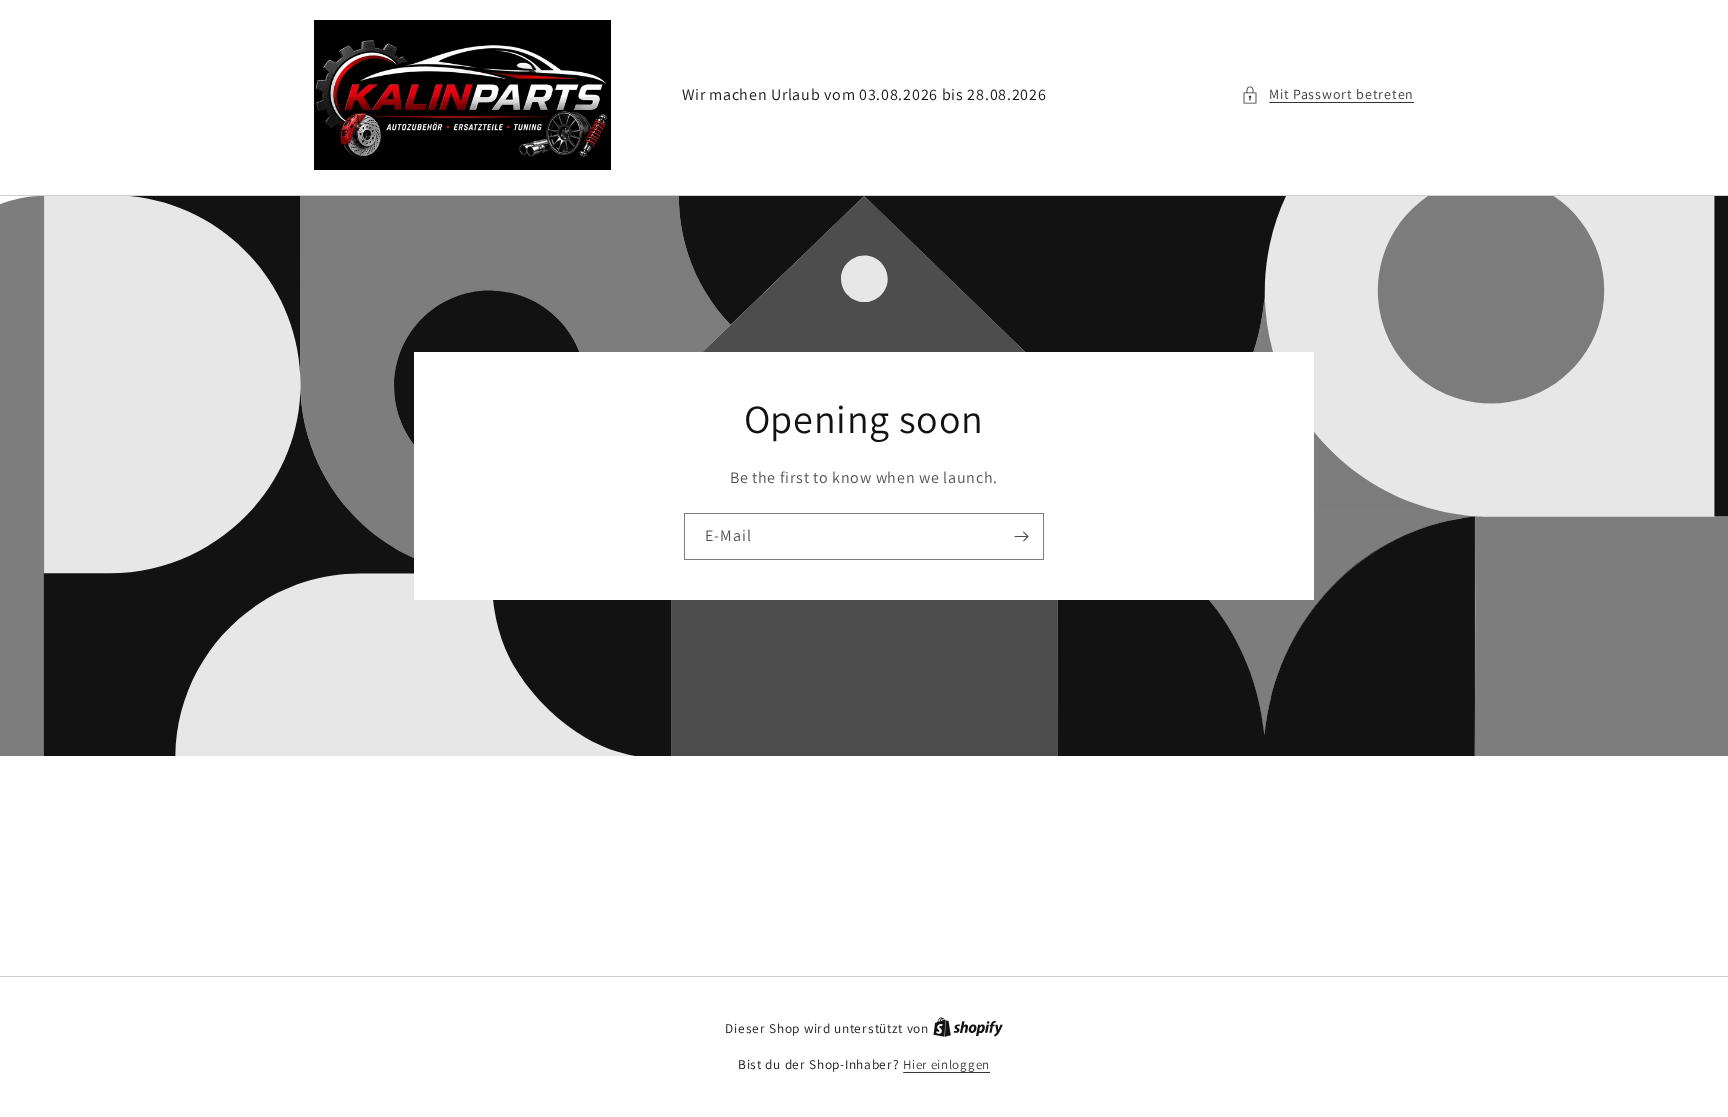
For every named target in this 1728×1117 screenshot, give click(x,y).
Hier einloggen (946, 1064)
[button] (1327, 94)
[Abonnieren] (1021, 536)
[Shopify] (968, 1028)
